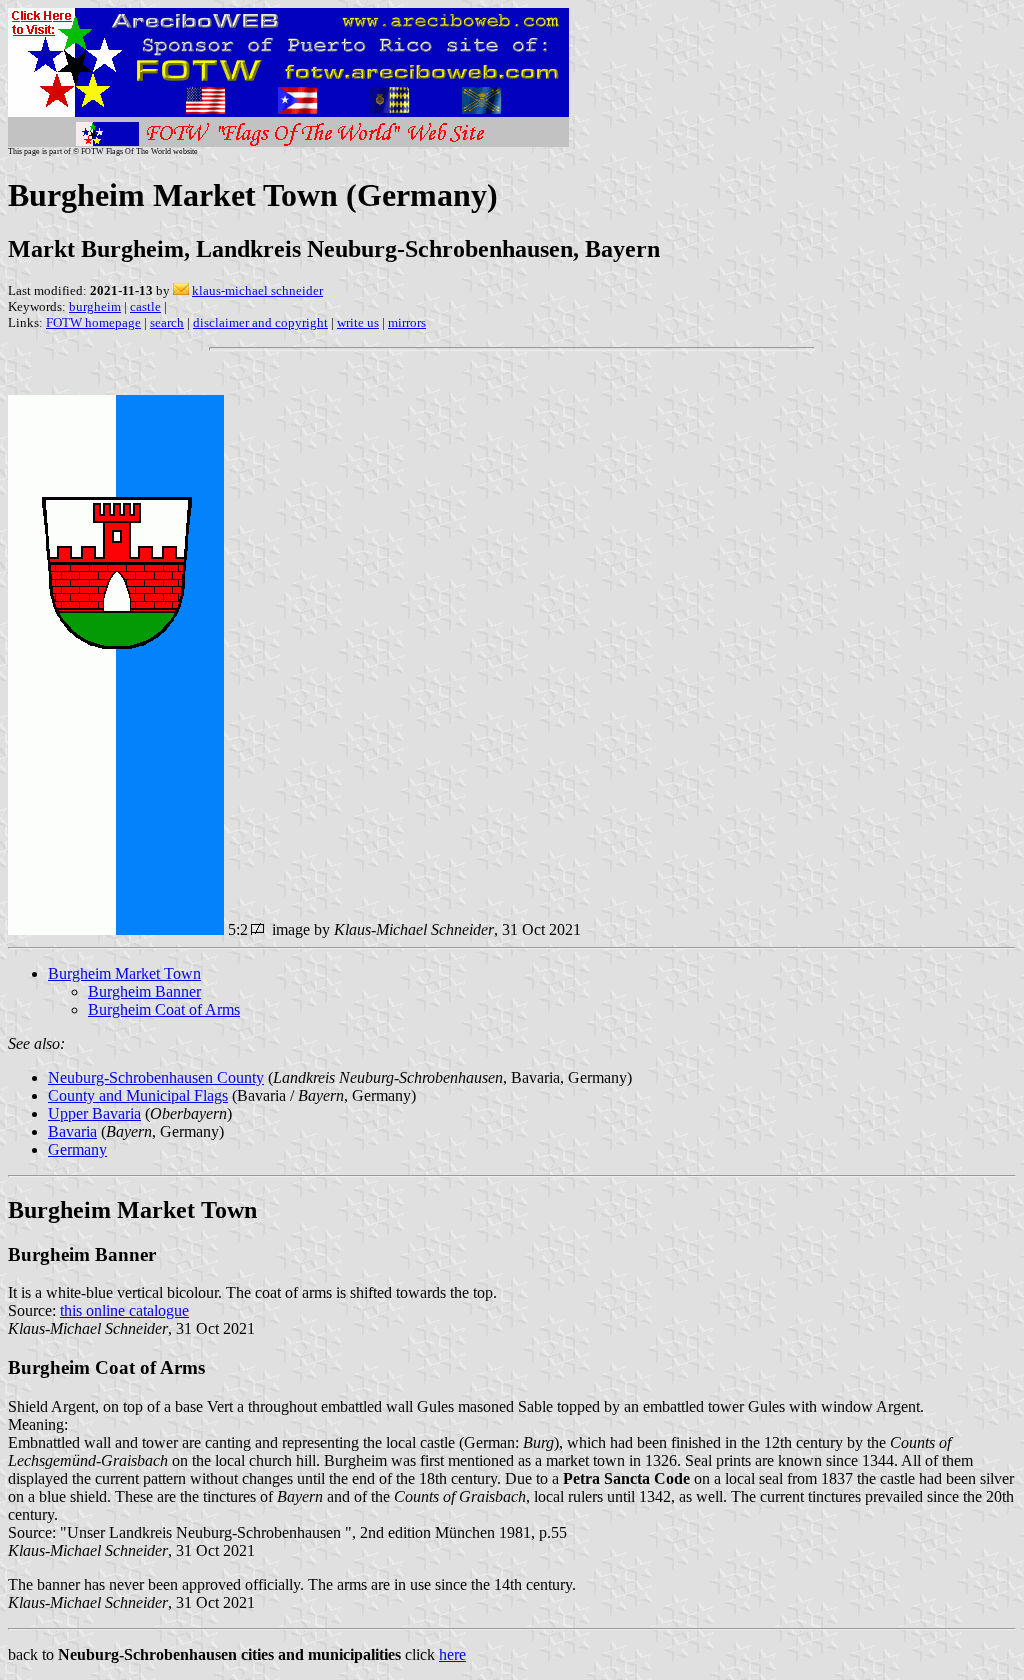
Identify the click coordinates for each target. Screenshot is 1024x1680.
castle (145, 306)
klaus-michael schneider (257, 290)
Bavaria (72, 1131)
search (167, 322)
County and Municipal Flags (138, 1095)
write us (358, 322)
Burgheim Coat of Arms (164, 1009)
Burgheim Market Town (124, 973)
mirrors (407, 322)
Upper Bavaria (94, 1113)
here (452, 1654)
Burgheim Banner (144, 991)
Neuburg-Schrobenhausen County (156, 1077)
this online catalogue (124, 1310)
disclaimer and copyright (260, 322)
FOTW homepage (93, 322)
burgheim (95, 306)
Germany (77, 1149)
